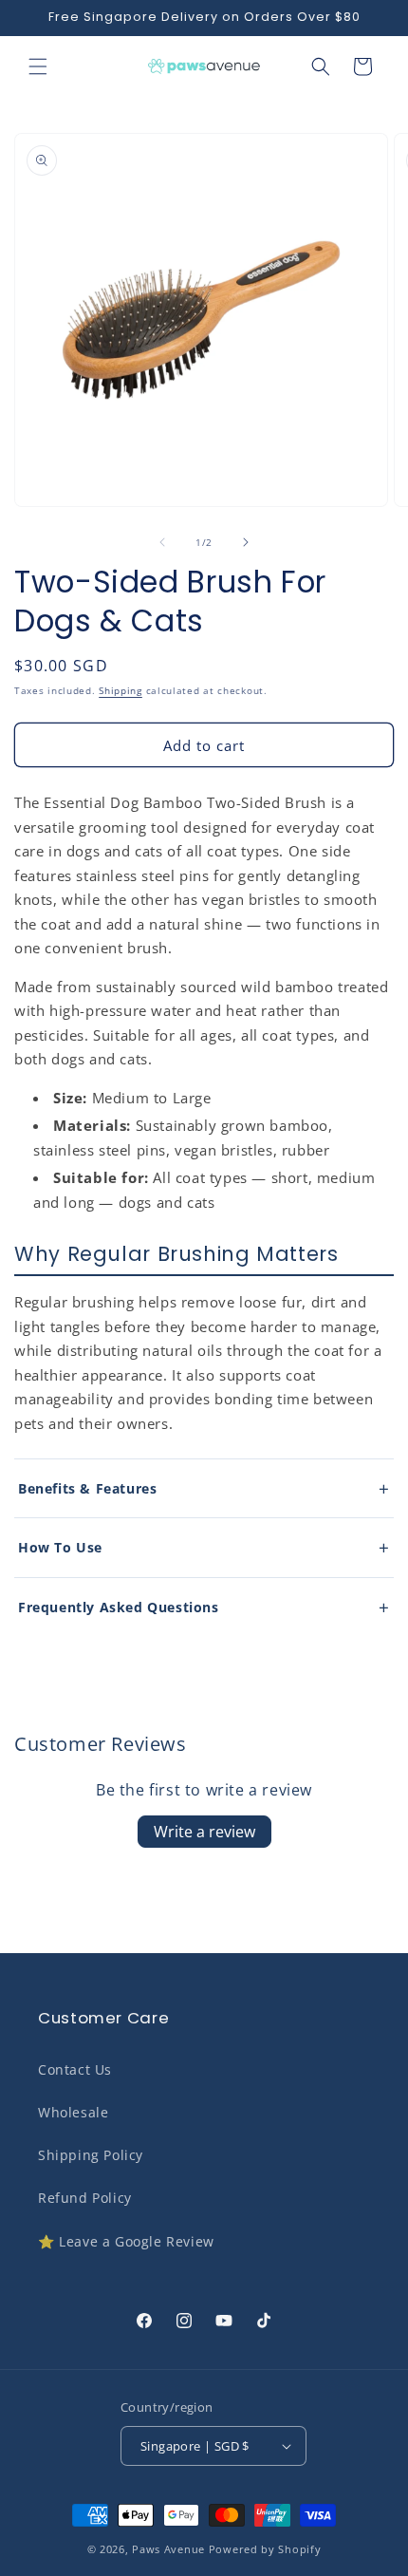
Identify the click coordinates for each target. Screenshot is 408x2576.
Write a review (204, 1832)
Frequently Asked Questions (119, 1607)
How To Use (60, 1547)
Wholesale (73, 2112)
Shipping (121, 690)
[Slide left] (162, 542)
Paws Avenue (168, 2549)
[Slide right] (246, 542)
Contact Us (75, 2069)
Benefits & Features (87, 1488)
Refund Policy (85, 2198)
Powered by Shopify (265, 2549)
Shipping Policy (91, 2155)
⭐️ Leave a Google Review (126, 2241)
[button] (38, 66)
